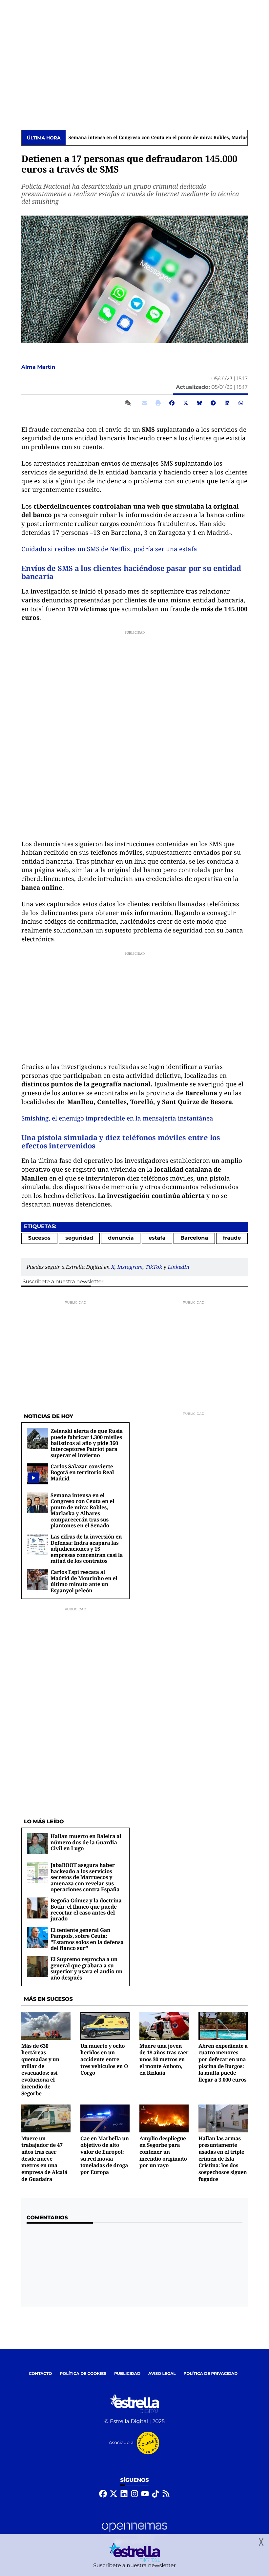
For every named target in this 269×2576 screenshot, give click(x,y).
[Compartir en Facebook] (172, 403)
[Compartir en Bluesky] (199, 403)
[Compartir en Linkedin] (227, 403)
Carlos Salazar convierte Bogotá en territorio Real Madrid (82, 1472)
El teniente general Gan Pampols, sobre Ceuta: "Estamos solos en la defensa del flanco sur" (87, 1939)
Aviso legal (162, 2374)
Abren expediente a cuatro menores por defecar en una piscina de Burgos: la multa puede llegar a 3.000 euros (223, 2063)
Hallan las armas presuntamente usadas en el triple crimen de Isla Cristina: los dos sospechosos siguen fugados (223, 2159)
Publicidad (127, 2374)
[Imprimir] (158, 403)
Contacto (41, 2374)
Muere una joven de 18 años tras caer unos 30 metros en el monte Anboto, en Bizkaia (164, 2059)
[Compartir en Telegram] (213, 403)
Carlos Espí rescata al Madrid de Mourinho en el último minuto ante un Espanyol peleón (84, 1581)
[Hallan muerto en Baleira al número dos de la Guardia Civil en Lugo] (37, 1843)
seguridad (79, 1238)
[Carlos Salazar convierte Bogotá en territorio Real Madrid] (33, 1478)
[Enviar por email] (144, 403)
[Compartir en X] (186, 403)
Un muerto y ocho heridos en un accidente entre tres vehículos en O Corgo (104, 2059)
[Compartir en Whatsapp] (241, 403)
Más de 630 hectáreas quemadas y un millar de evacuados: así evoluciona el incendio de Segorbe (40, 2070)
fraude (232, 1238)
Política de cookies (83, 2374)
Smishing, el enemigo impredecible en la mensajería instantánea (117, 1118)
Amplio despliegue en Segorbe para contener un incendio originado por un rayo (163, 2152)
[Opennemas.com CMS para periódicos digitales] (134, 2534)
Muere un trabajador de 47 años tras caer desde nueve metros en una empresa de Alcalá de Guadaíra (44, 2159)
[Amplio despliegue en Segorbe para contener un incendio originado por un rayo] (164, 2118)
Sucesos (39, 1238)
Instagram (130, 1267)
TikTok (154, 1267)
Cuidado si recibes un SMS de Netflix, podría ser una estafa (109, 549)
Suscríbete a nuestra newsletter (63, 1282)
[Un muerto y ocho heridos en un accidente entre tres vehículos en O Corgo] (105, 2026)
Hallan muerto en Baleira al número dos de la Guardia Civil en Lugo (86, 1842)
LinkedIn (178, 1267)
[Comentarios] (129, 403)
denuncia (121, 1238)
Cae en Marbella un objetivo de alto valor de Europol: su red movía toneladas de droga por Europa (105, 2155)
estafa (157, 1238)
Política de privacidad (211, 2374)
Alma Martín (39, 367)
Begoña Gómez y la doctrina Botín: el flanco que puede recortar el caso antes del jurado (86, 1909)
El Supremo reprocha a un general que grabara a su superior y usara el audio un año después (86, 1968)
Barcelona (194, 1238)
